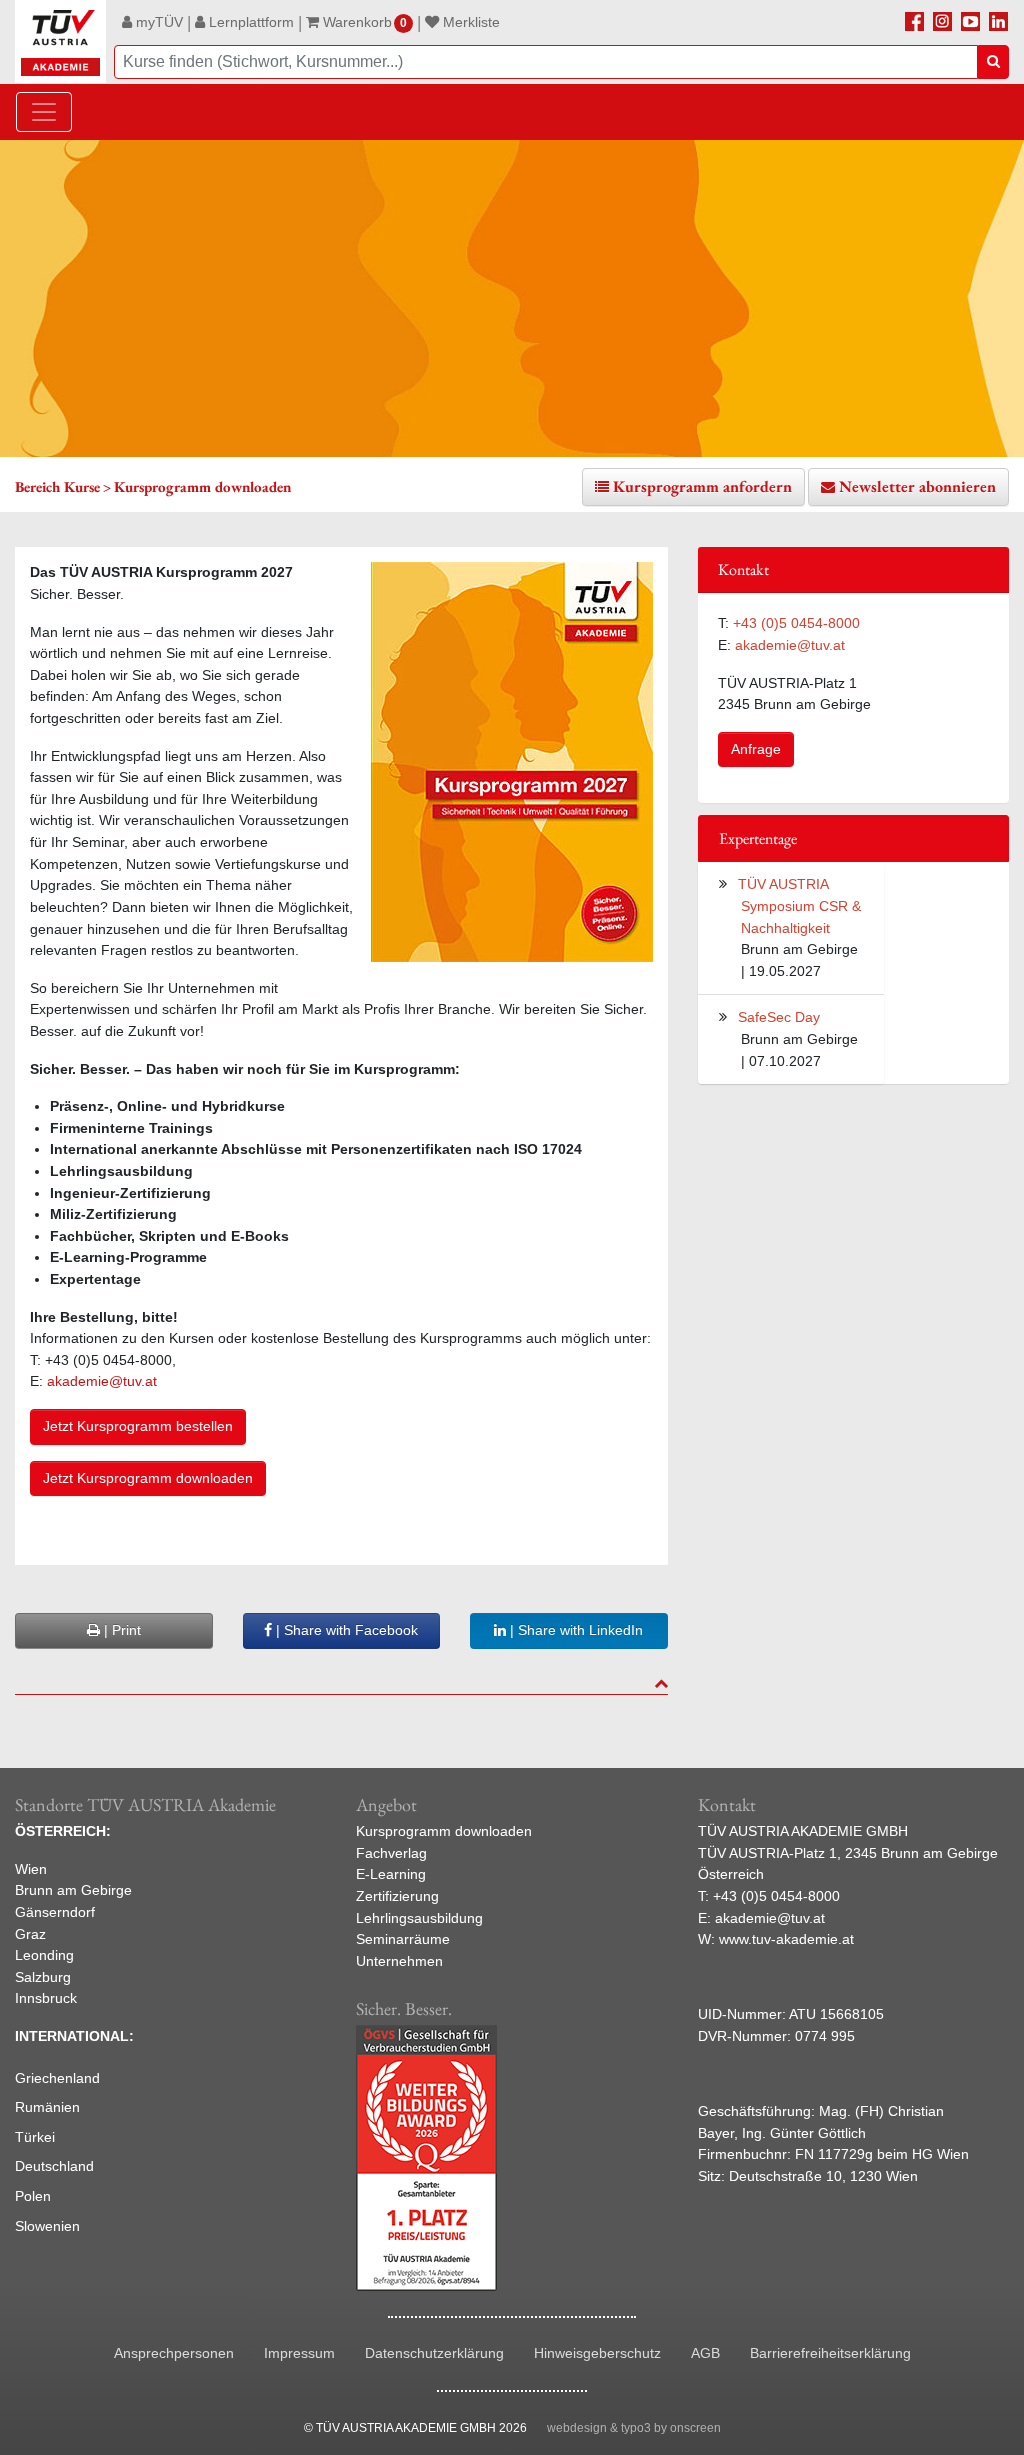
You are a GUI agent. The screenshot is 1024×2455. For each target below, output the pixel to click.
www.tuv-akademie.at (786, 1939)
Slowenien (47, 2226)
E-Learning (391, 1874)
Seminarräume (403, 1939)
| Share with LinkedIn (574, 1630)
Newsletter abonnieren (917, 486)
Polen (33, 2196)
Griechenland (57, 2078)
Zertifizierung (397, 1896)
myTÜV (157, 22)
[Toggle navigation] (44, 112)
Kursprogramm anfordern (702, 486)
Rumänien (47, 2107)
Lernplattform (249, 22)
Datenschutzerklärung (434, 2353)
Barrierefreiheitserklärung (830, 2353)
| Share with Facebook (345, 1630)
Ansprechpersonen (174, 2353)
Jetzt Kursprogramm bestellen (138, 1426)
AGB (705, 2353)
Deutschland (54, 2166)
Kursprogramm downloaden (444, 1831)
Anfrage (756, 749)
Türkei (35, 2137)
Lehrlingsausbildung (419, 1918)
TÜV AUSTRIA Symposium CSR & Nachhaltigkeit (799, 905)
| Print (120, 1630)
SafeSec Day (779, 1017)
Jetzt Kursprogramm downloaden (148, 1478)
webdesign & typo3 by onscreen (634, 2428)
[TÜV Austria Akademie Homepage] (60, 42)
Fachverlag (391, 1853)
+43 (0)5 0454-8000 (796, 623)
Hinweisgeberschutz (597, 2353)
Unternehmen (399, 1961)
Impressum (299, 2353)
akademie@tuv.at (104, 1381)
